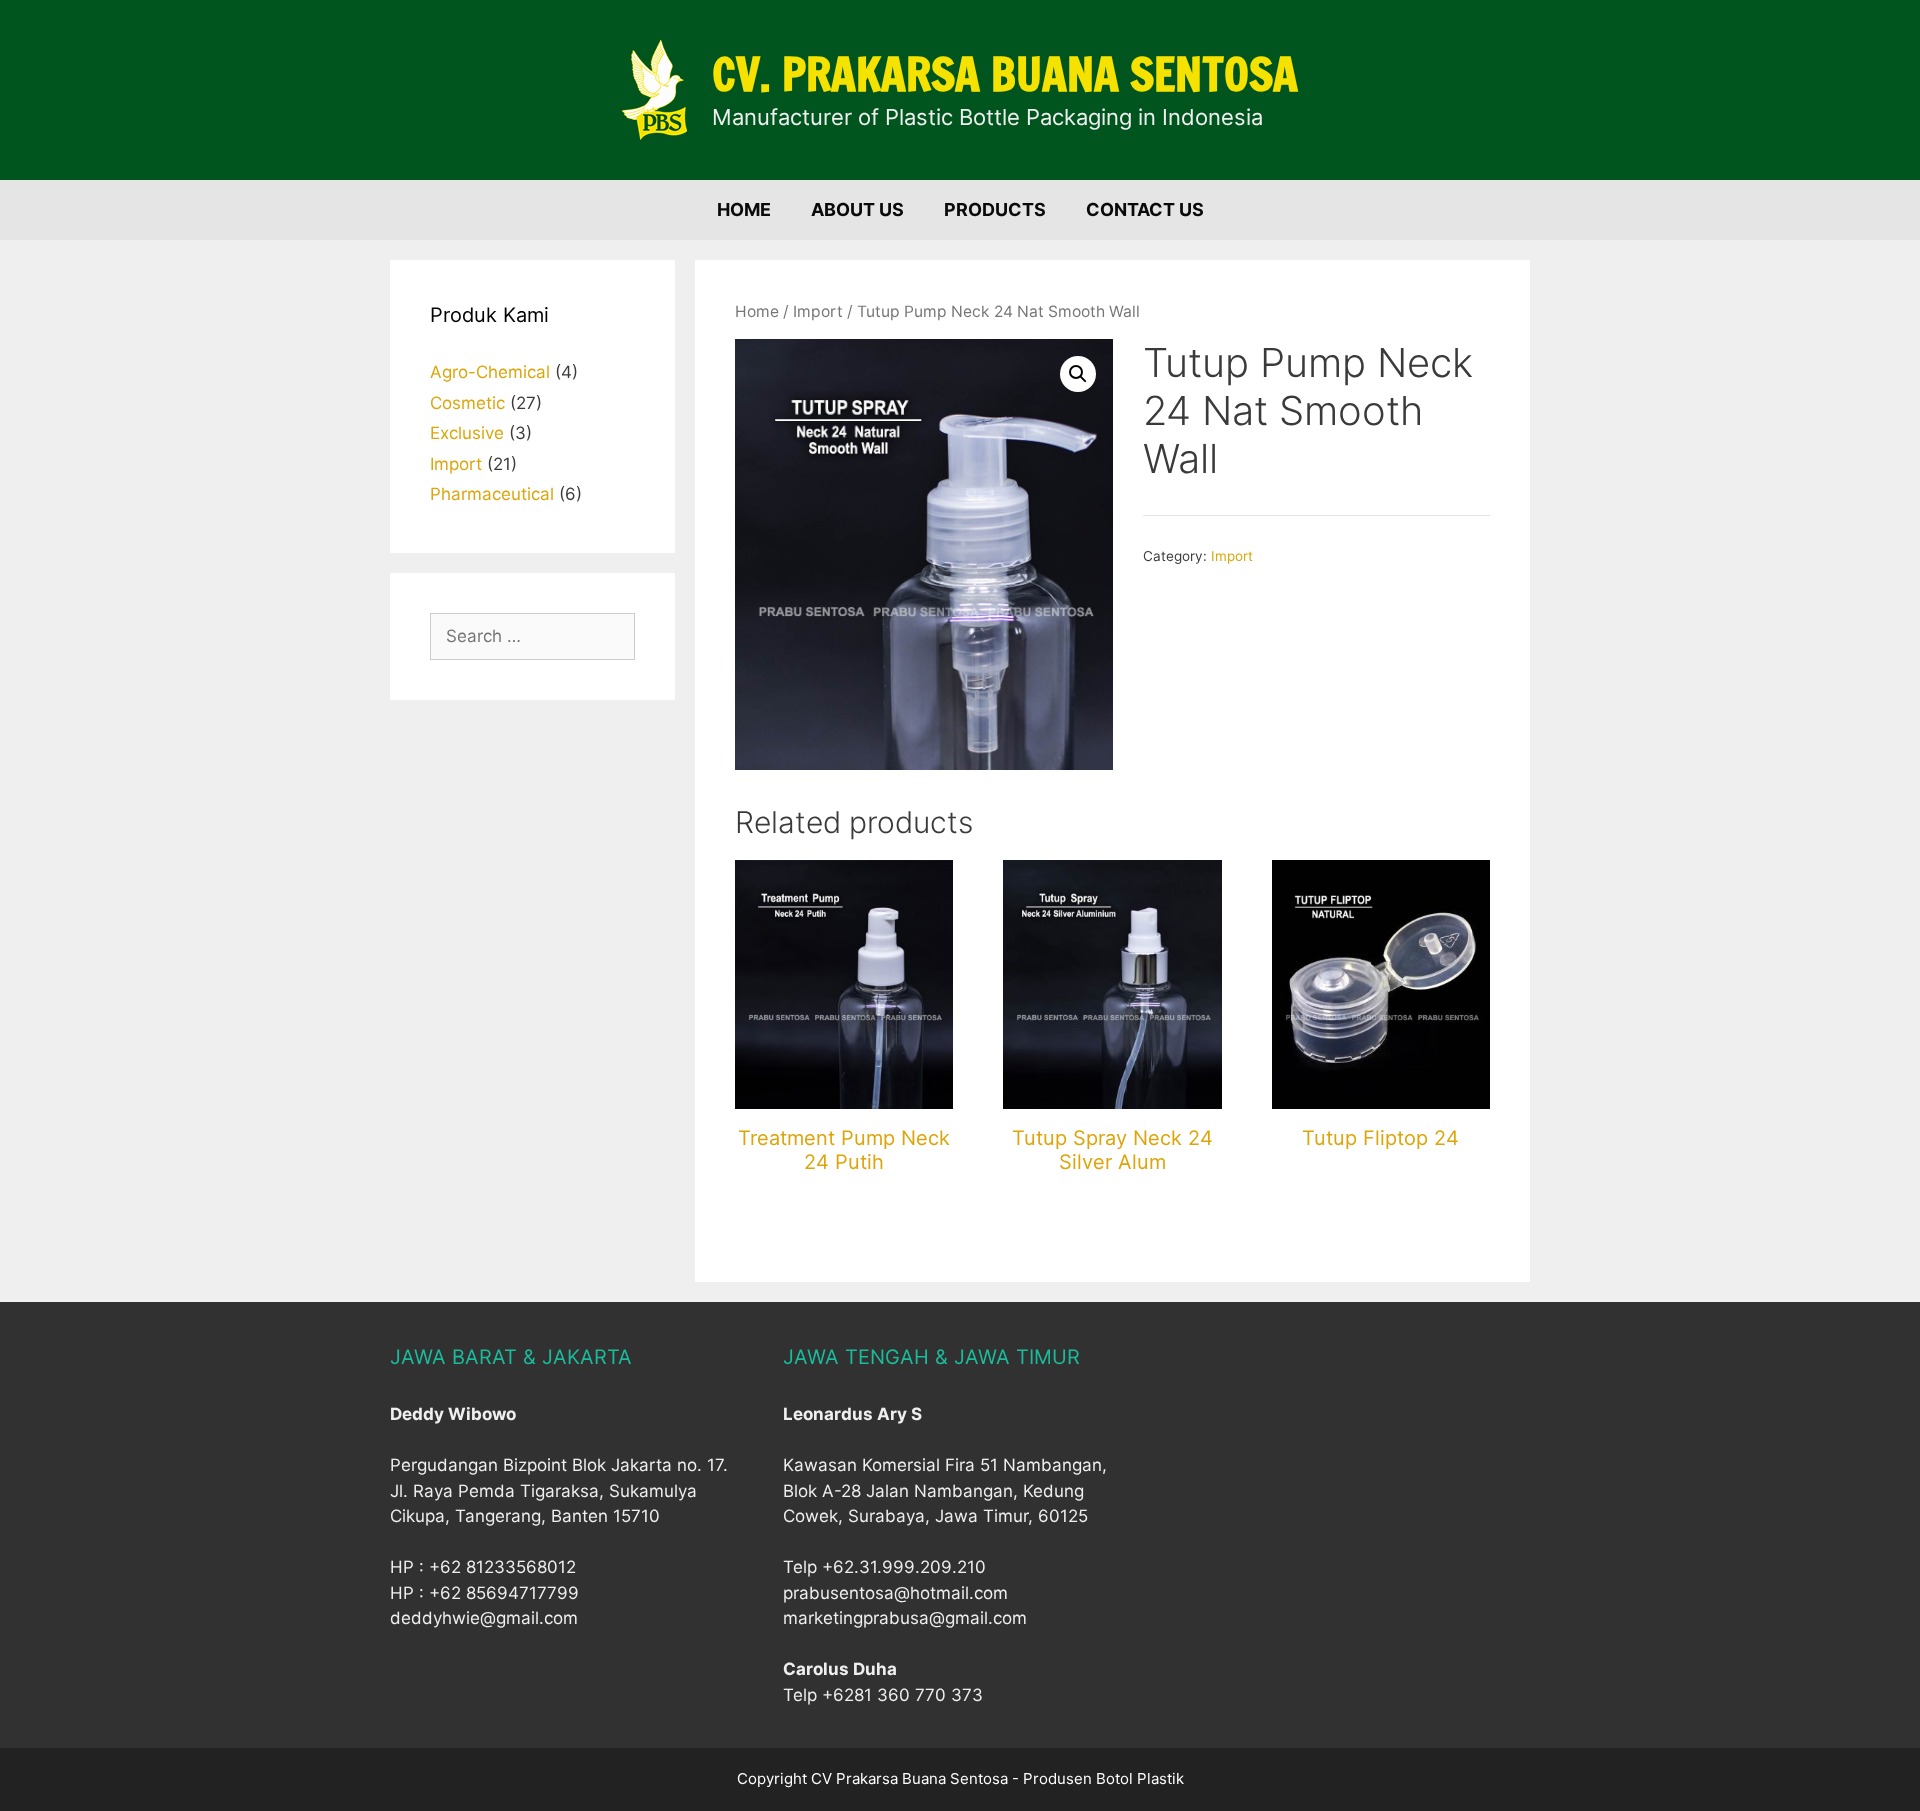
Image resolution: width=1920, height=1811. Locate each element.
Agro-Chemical (490, 372)
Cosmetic (467, 403)
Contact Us (1145, 209)
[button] (1078, 374)
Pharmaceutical (492, 494)
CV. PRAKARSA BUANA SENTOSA (1005, 74)
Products (995, 209)
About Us (857, 209)
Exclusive (467, 433)
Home (744, 209)
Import (818, 311)
